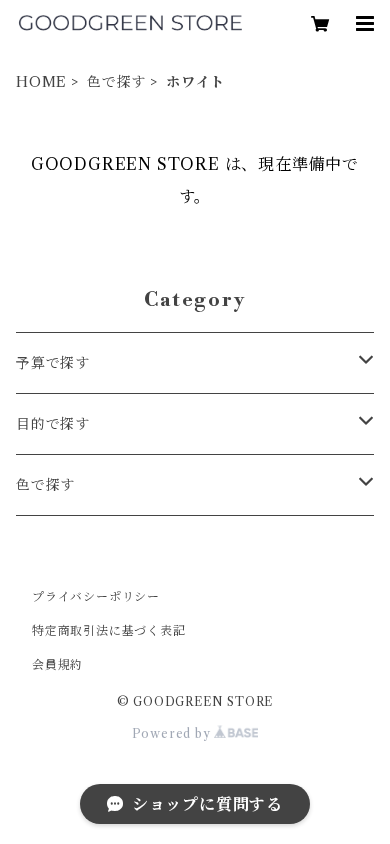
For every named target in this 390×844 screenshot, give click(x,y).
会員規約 (57, 664)
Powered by (173, 733)
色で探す (116, 82)
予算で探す (53, 363)
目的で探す (53, 424)
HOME (41, 82)
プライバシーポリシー (96, 596)
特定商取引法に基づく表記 (109, 630)
